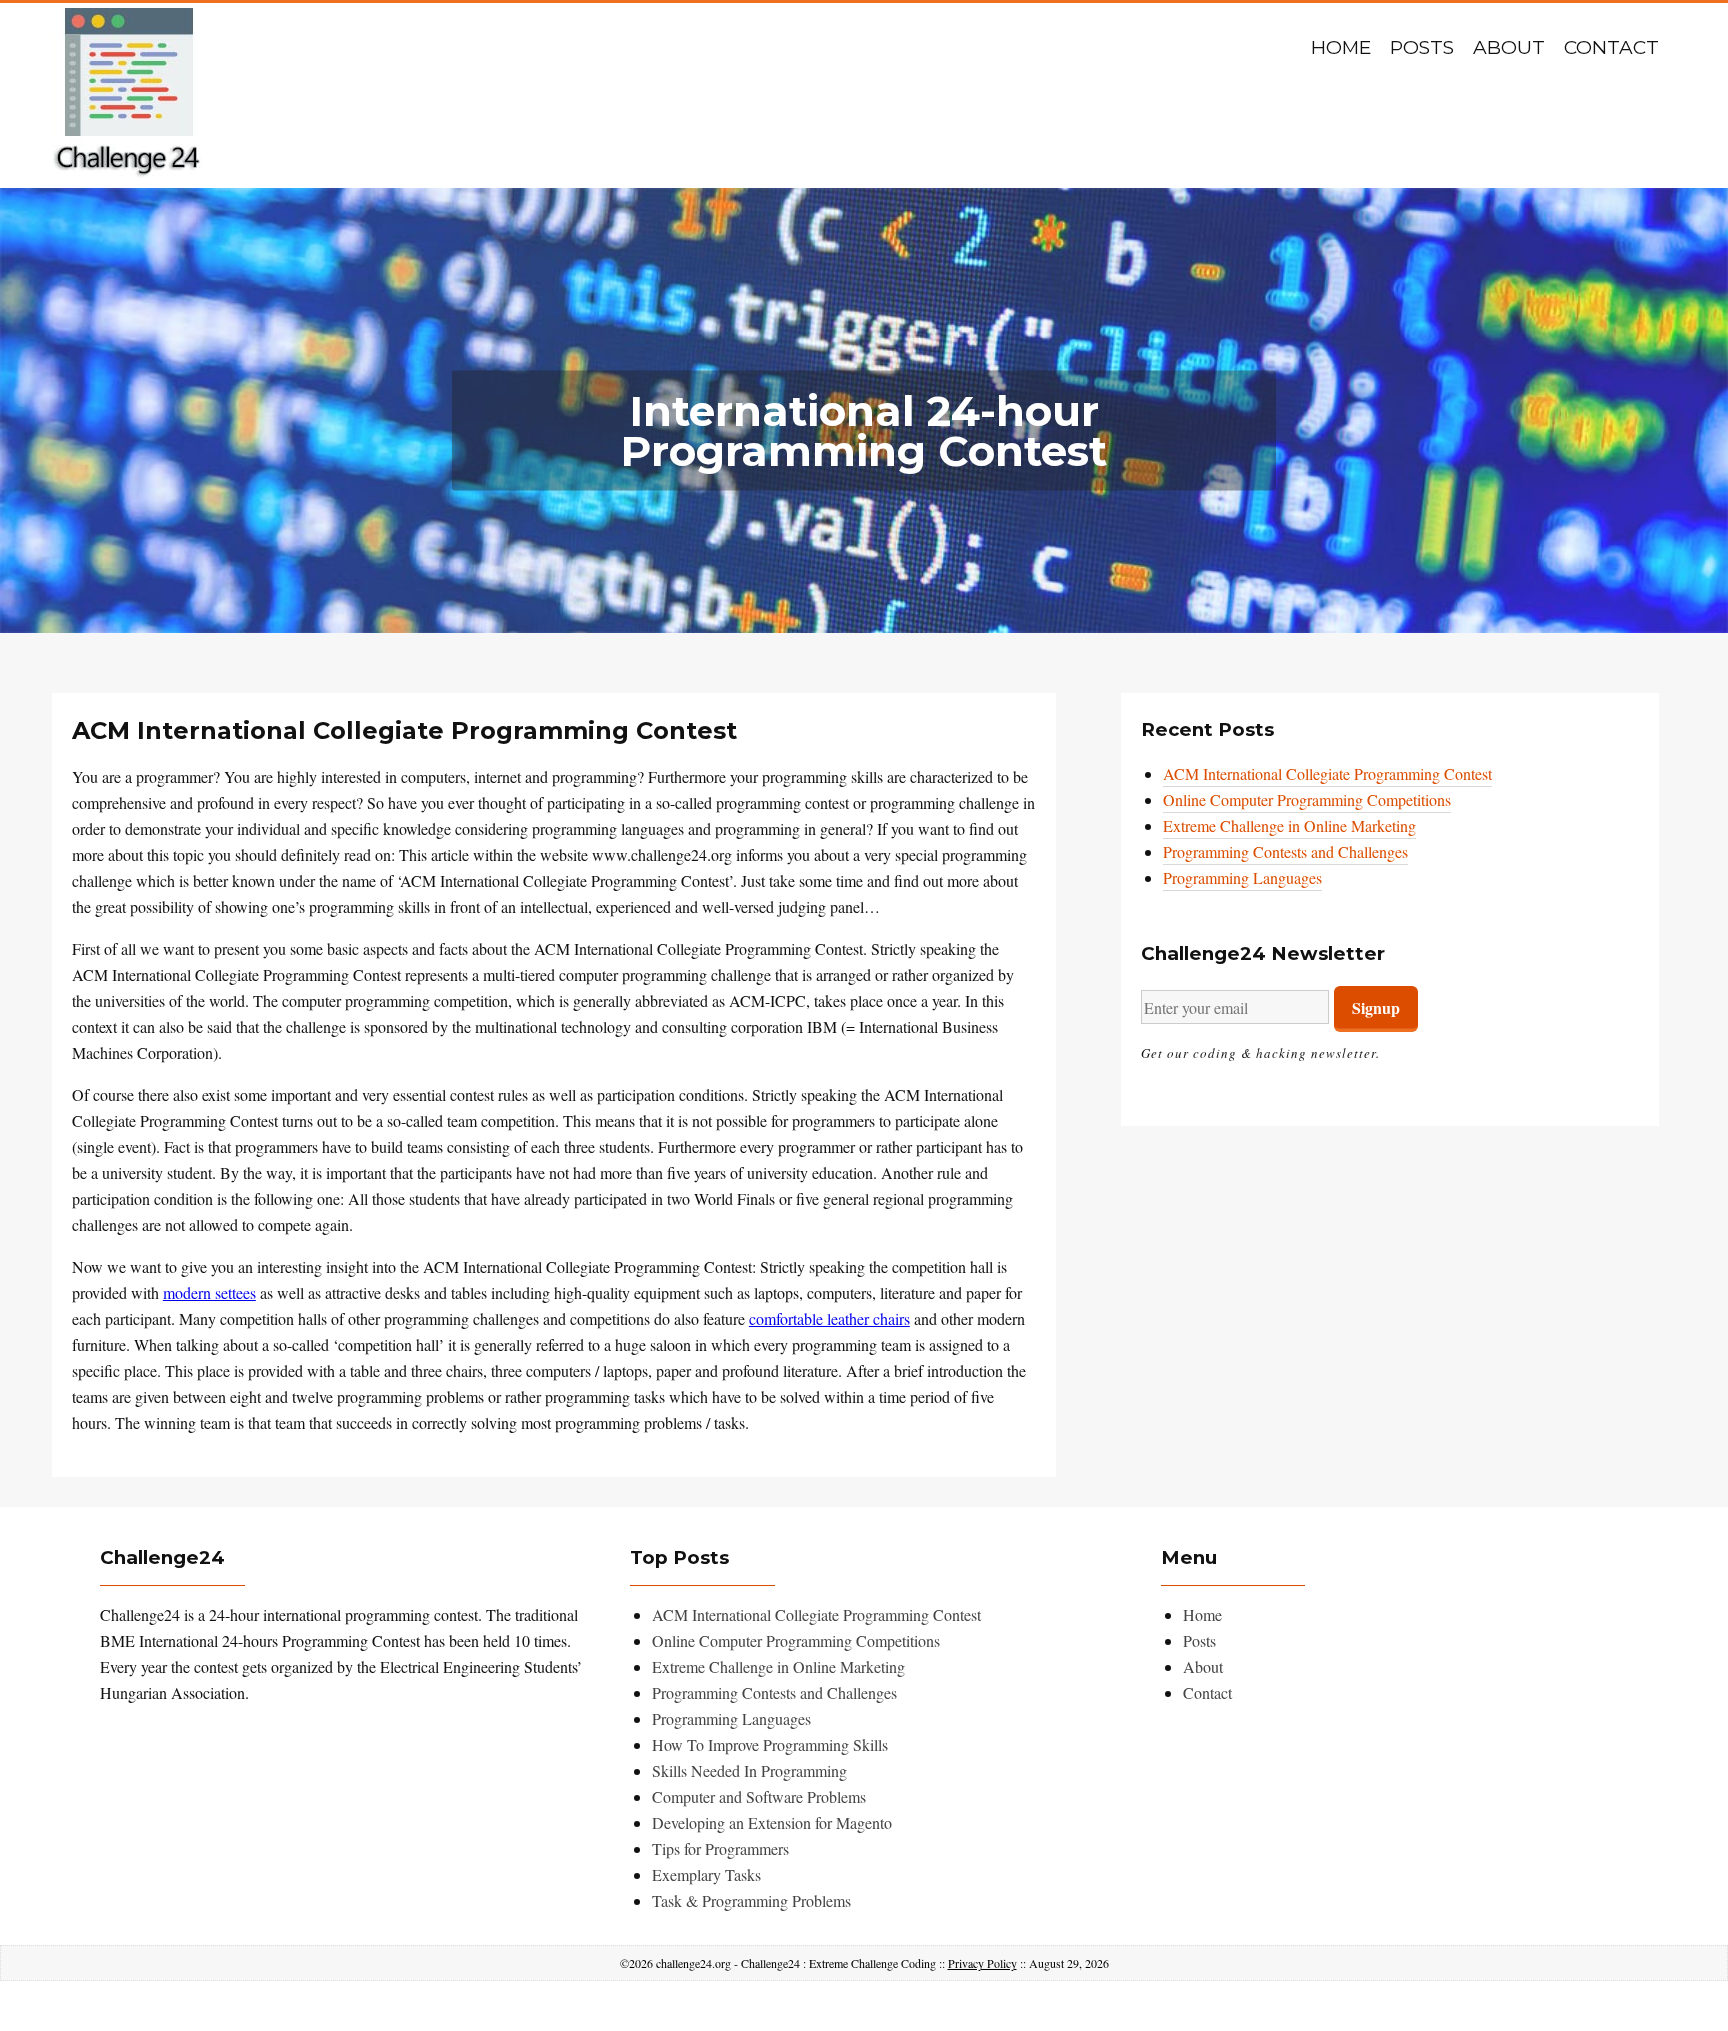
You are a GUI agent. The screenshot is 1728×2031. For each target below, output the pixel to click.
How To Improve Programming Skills (770, 1744)
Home (1341, 47)
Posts (1422, 47)
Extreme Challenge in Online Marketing (1289, 825)
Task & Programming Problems (751, 1900)
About (1509, 47)
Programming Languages (1242, 877)
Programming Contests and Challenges (1285, 851)
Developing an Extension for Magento (772, 1822)
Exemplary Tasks (706, 1874)
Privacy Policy (982, 1963)
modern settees (209, 1292)
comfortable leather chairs (829, 1318)
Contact (1611, 47)
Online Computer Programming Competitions (1307, 799)
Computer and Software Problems (759, 1796)
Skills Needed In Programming (749, 1770)
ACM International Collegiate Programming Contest (1327, 773)
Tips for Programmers (720, 1848)
